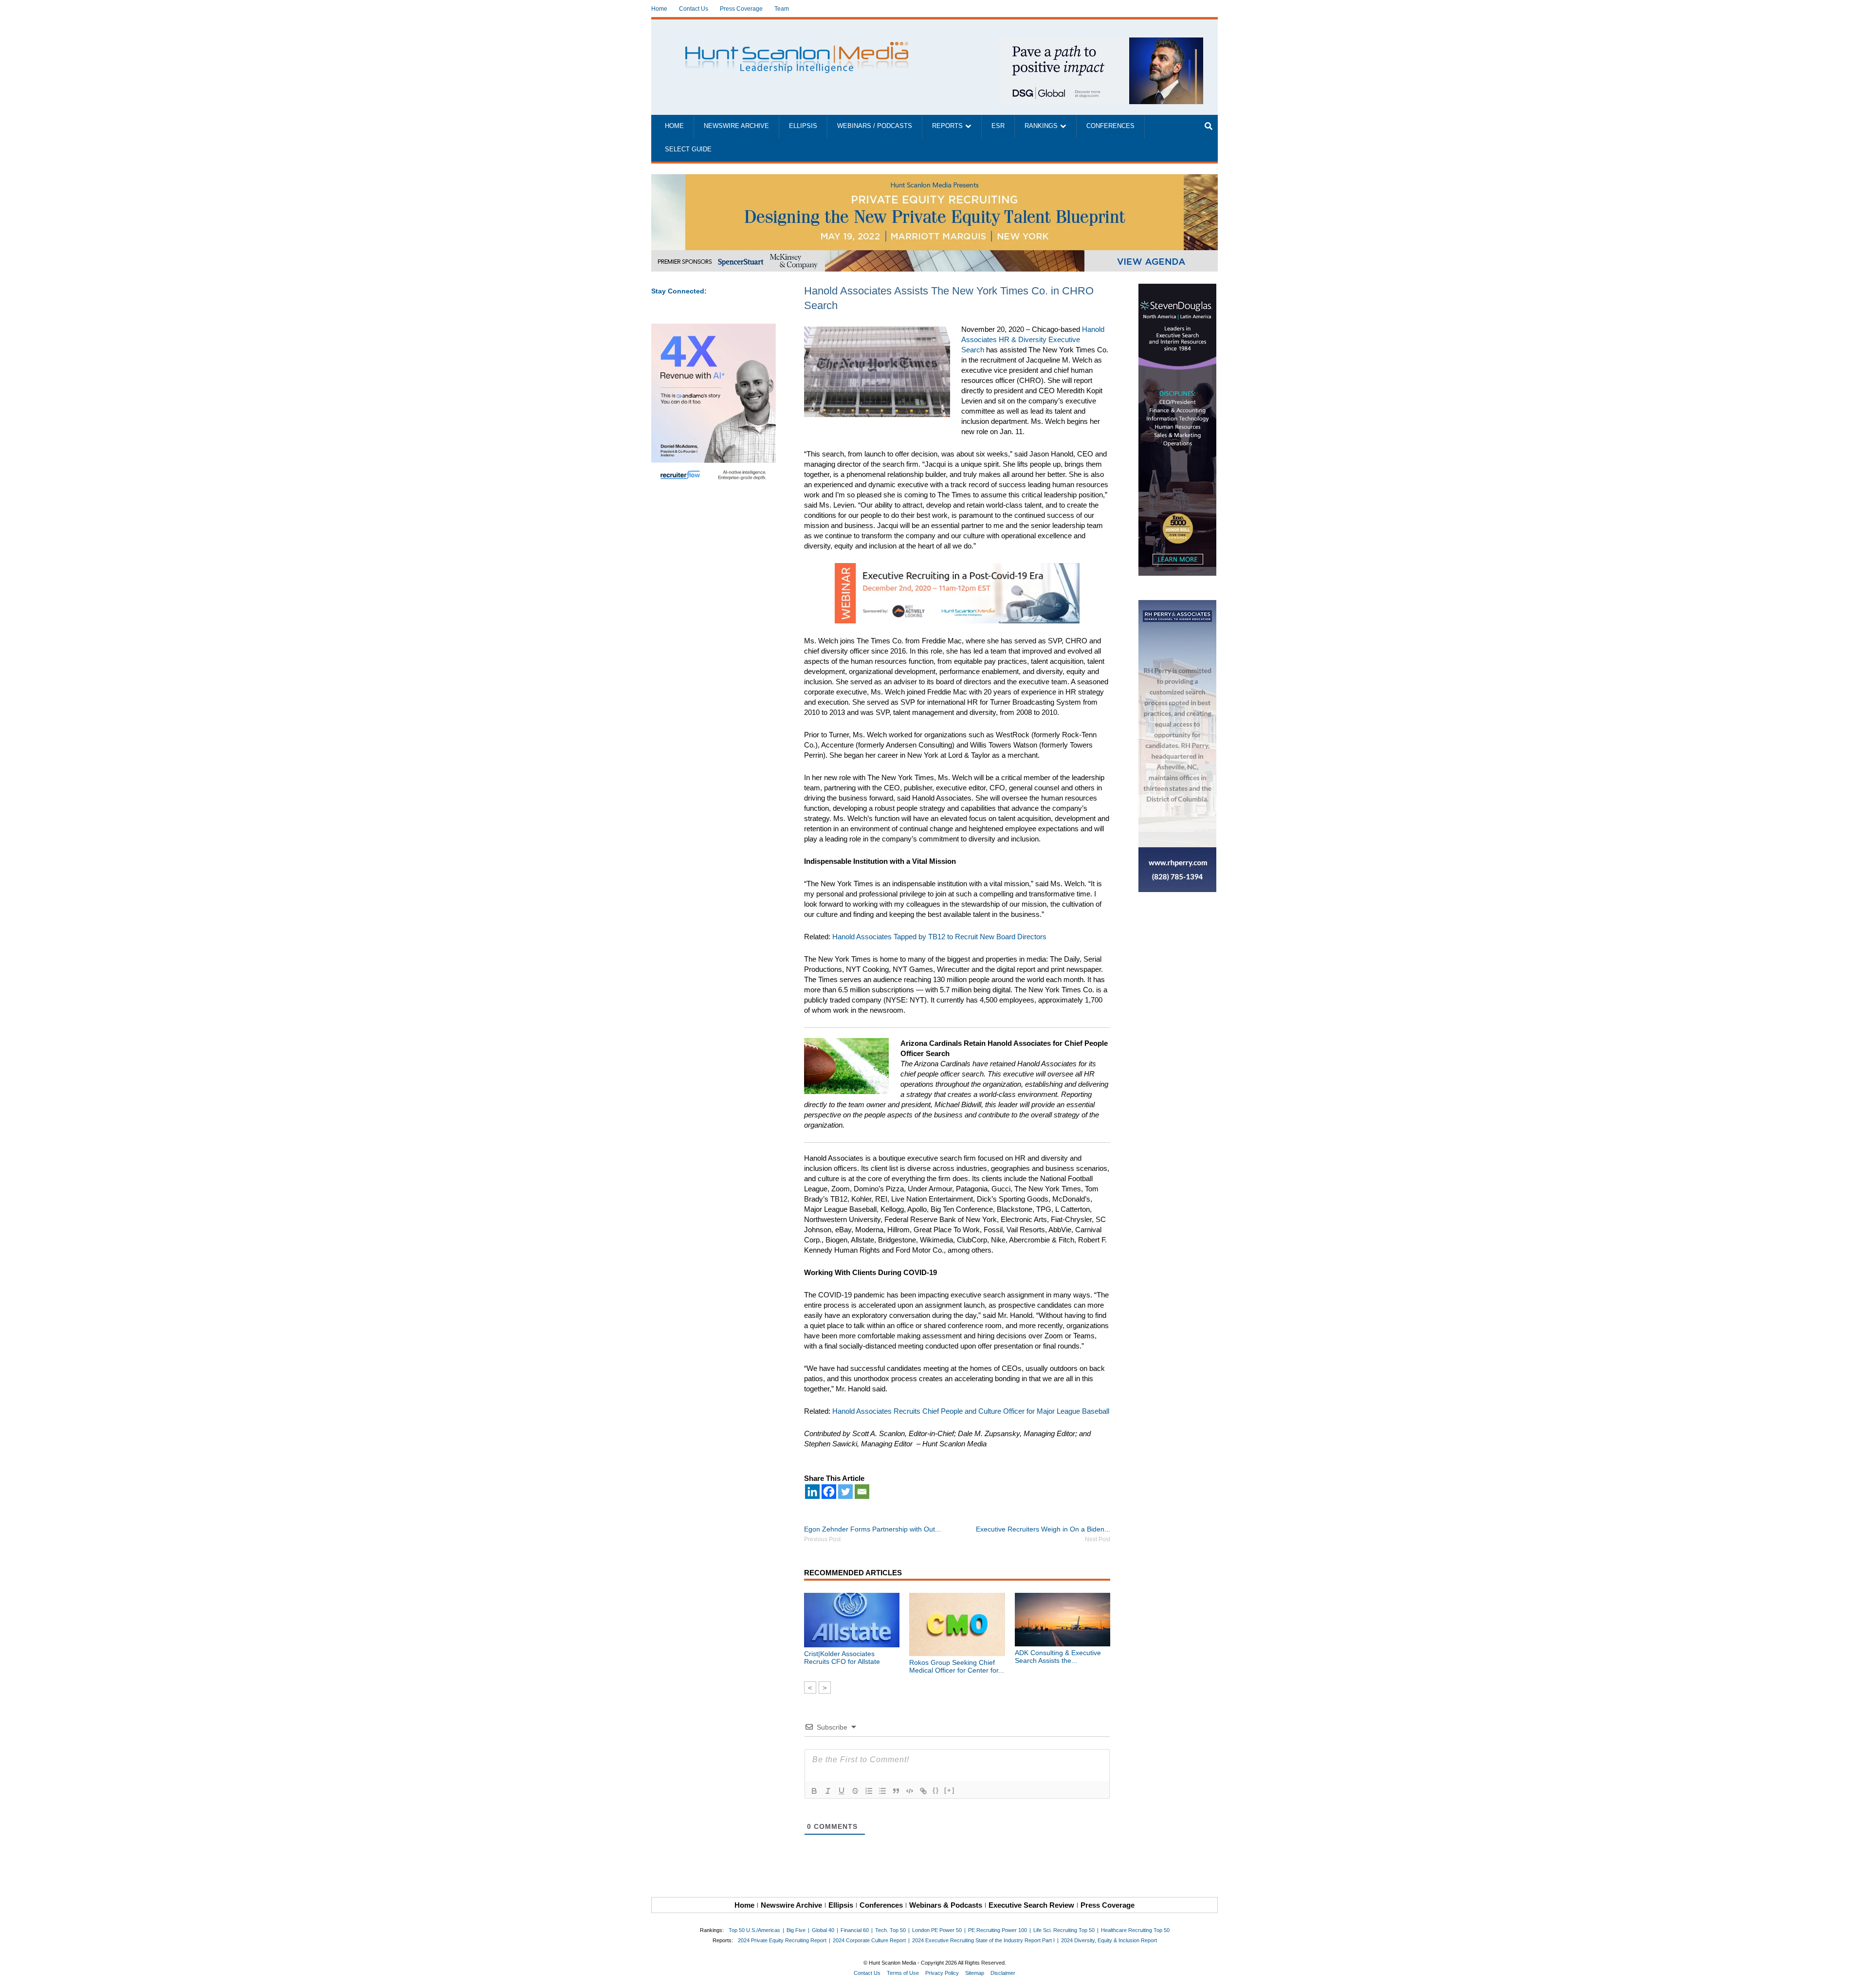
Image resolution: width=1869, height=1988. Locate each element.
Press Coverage (741, 9)
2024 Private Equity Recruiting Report (782, 1940)
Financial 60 (855, 1930)
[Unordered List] (882, 1791)
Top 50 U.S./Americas (754, 1930)
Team (782, 9)
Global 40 (823, 1930)
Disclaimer (1003, 1973)
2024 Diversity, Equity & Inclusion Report (1109, 1940)
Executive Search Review (1031, 1905)
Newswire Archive (736, 126)
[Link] (923, 1791)
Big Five (796, 1930)
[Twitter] (845, 1492)
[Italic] (828, 1791)
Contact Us (694, 9)
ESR (998, 126)
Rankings (1041, 126)
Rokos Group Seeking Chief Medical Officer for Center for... (957, 1666)
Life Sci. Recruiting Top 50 (1064, 1930)
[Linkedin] (812, 1492)
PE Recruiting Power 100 (998, 1930)
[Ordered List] (869, 1791)
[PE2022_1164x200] (934, 179)
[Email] (862, 1492)
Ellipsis (803, 126)
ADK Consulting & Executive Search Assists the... (1058, 1657)
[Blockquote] (896, 1791)
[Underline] (842, 1791)
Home (659, 9)
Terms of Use (903, 1973)
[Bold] (814, 1791)
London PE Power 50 (937, 1930)
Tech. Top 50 (890, 1930)
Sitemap (975, 1973)
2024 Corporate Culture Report (869, 1940)
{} (936, 1790)
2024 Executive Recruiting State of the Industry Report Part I (983, 1940)
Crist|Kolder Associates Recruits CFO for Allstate (842, 1658)
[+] (950, 1790)
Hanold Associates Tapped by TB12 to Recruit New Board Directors (939, 937)
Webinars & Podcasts (946, 1905)
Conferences (1110, 126)
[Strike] (855, 1791)
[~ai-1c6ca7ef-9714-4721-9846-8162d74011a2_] (1101, 43)
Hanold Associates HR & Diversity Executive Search (1033, 339)
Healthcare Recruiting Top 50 (1135, 1930)
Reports (947, 126)
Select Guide (688, 149)
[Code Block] (910, 1791)
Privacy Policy (942, 1973)
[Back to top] (1855, 1974)
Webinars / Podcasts (875, 126)
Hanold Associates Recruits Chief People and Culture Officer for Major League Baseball (971, 1411)
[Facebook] (829, 1492)
